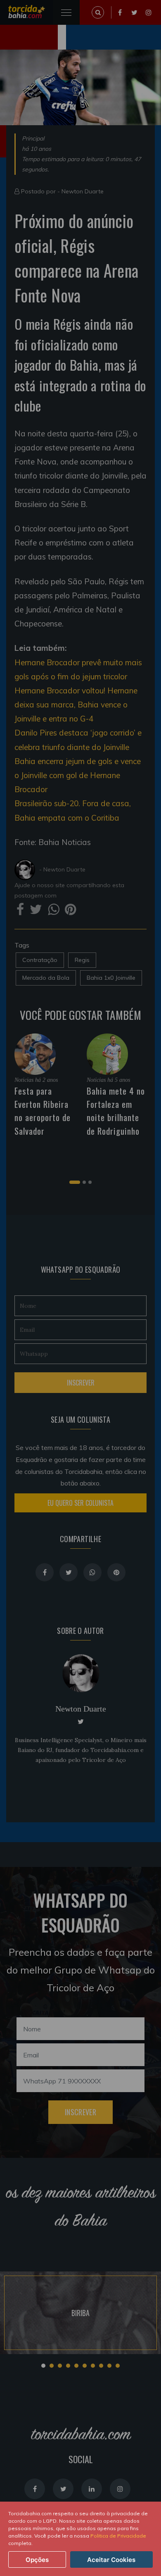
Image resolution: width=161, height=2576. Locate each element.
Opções (37, 2560)
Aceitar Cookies (111, 2560)
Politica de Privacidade (118, 2536)
